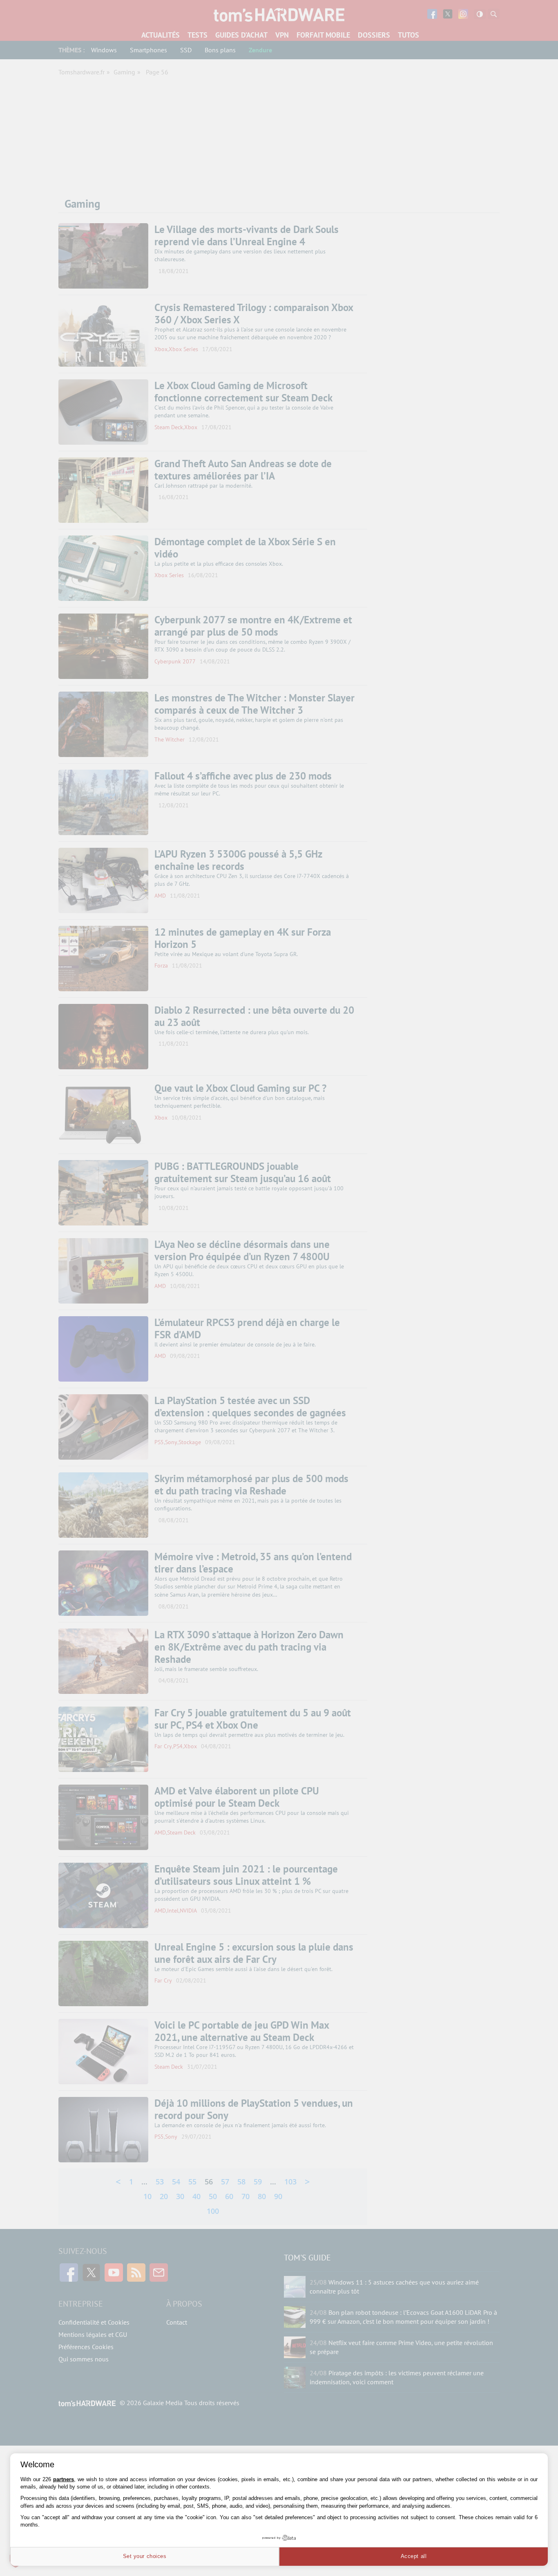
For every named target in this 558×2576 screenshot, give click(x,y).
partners (64, 2479)
